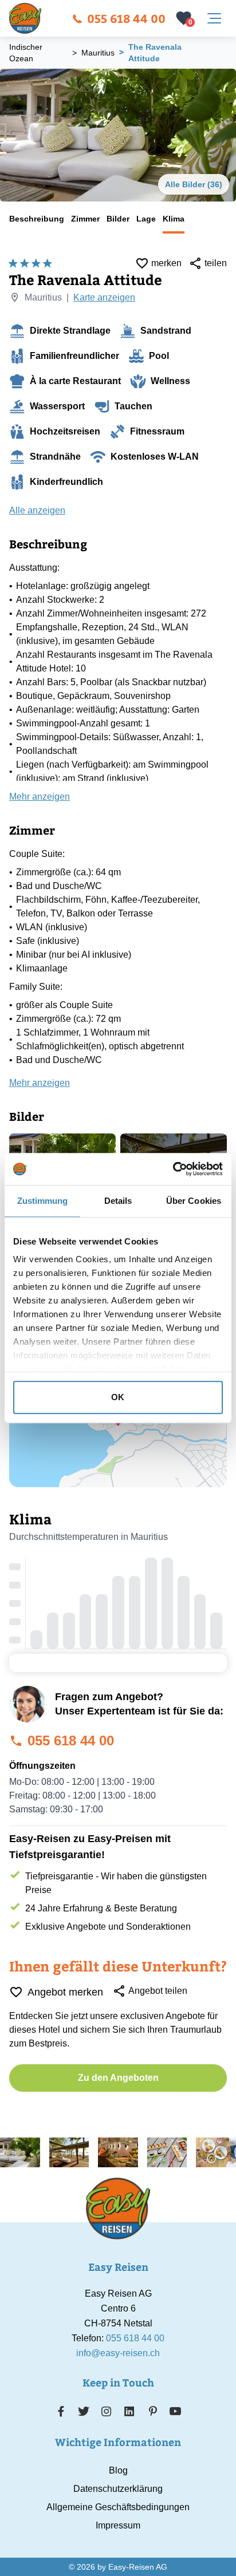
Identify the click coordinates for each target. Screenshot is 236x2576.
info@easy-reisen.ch (118, 2353)
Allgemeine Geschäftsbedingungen (118, 2507)
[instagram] (107, 2411)
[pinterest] (153, 2411)
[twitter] (84, 2411)
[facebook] (61, 2411)
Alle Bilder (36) (194, 184)
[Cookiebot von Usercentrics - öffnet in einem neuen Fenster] (173, 1169)
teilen (216, 263)
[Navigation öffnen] (214, 18)
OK (118, 1397)
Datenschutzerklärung (118, 2489)
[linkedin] (129, 2411)
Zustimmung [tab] (43, 1201)
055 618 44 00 (126, 18)
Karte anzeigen (104, 297)
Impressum (118, 2525)
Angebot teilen (158, 1991)
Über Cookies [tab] (194, 1201)
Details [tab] (118, 1201)
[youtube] (175, 2411)
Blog (118, 2470)
